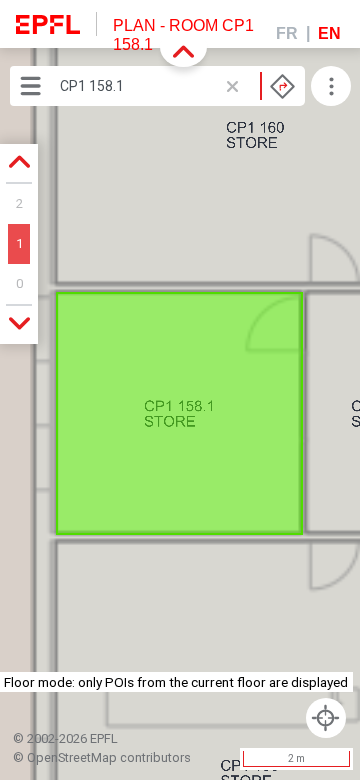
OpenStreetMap (72, 757)
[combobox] (177, 86)
